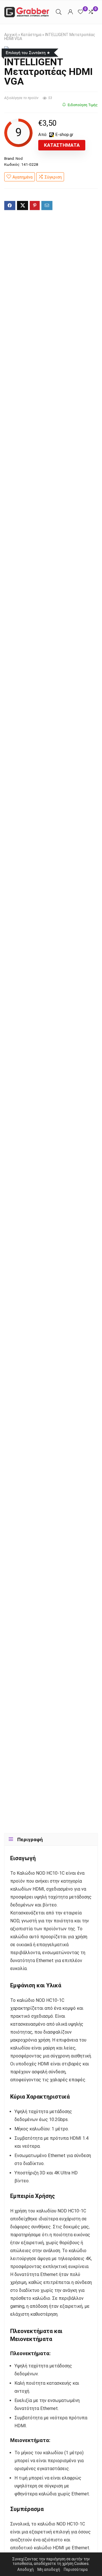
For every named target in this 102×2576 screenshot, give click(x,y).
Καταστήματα (62, 145)
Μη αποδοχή (49, 2569)
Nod (19, 158)
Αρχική (11, 35)
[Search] (59, 12)
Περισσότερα (76, 2569)
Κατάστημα (31, 35)
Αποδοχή (25, 2569)
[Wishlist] (80, 12)
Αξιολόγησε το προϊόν (21, 98)
